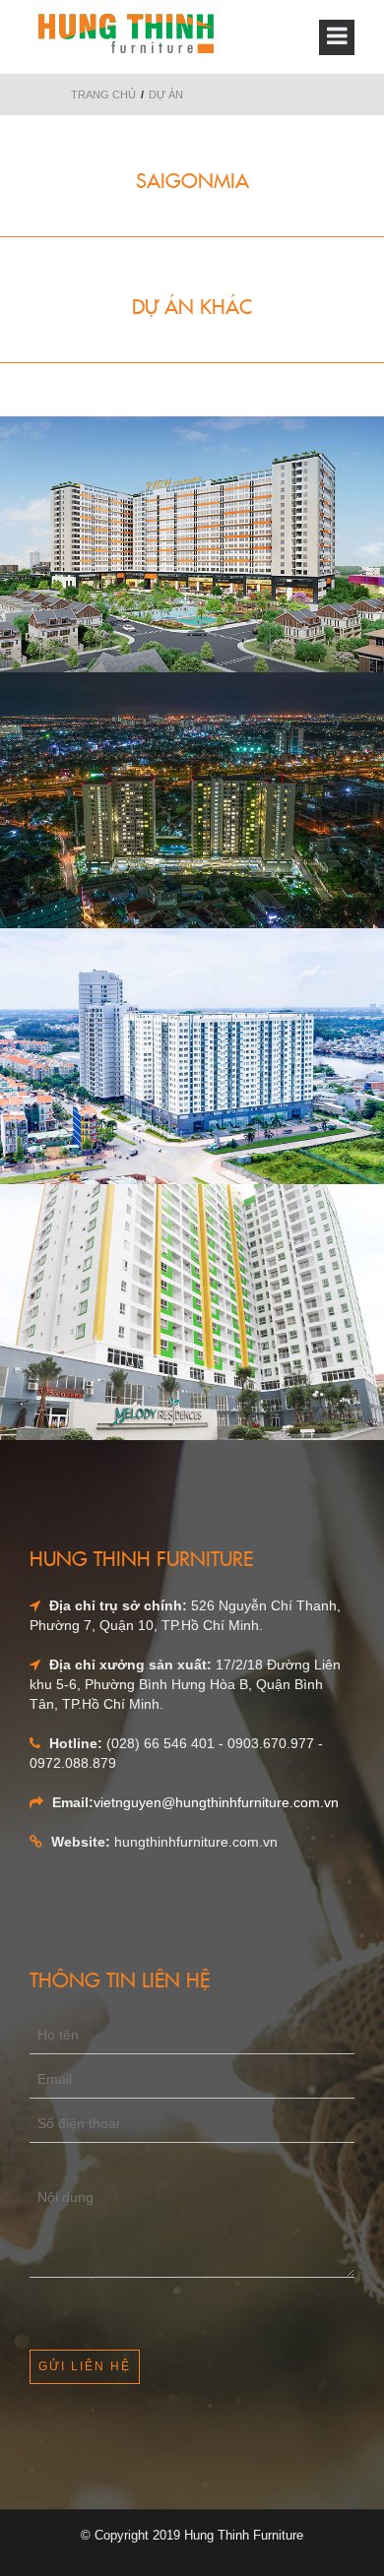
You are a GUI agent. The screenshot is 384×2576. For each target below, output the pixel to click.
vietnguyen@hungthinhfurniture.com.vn (216, 1802)
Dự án (166, 94)
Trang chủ (103, 94)
